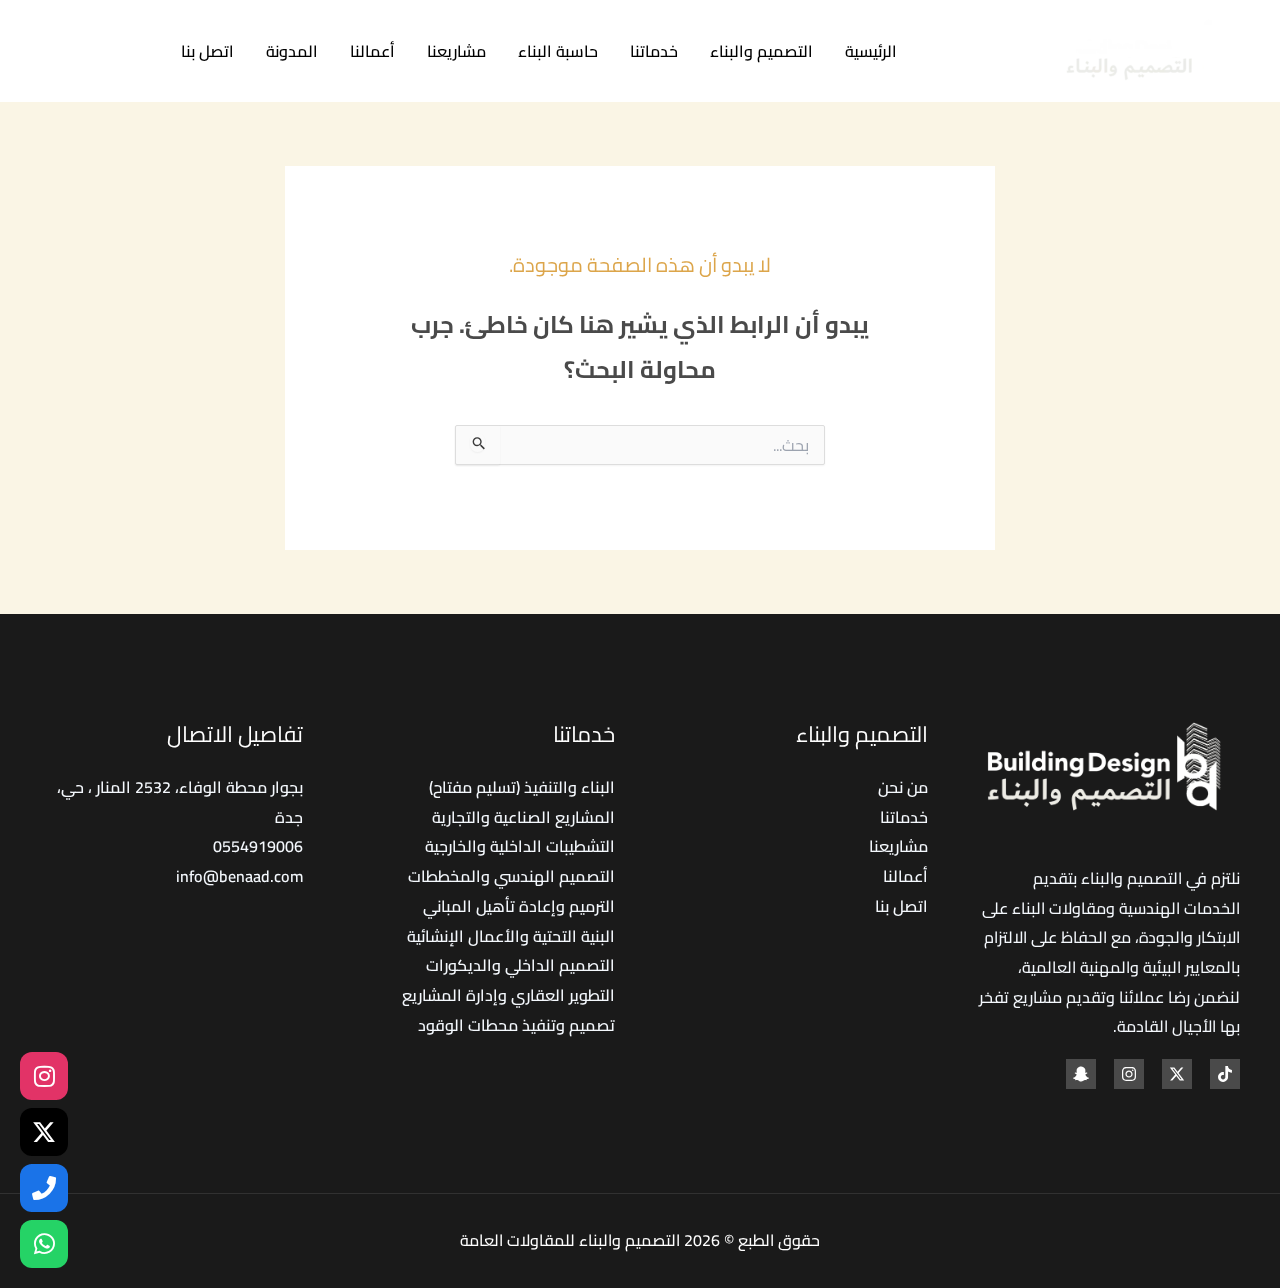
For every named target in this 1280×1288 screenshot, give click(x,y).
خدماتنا (654, 51)
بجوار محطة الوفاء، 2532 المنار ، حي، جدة (180, 802)
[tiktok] (137, 52)
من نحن (903, 787)
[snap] (1081, 1074)
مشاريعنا (456, 51)
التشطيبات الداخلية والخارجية (520, 846)
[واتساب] (44, 1244)
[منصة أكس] (44, 1132)
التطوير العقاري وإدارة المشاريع (508, 995)
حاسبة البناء (558, 51)
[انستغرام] (44, 1076)
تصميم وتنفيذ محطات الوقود (516, 1025)
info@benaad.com (239, 876)
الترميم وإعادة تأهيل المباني (519, 906)
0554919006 (258, 846)
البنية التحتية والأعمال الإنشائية (511, 936)
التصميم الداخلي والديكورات (520, 965)
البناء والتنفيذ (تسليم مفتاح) (522, 787)
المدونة (292, 51)
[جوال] (44, 1188)
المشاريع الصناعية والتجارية (523, 817)
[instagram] (1129, 1074)
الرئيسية (871, 51)
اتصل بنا (207, 51)
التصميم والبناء (761, 51)
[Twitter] (92, 52)
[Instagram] (47, 52)
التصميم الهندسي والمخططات (511, 876)
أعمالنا (372, 51)
